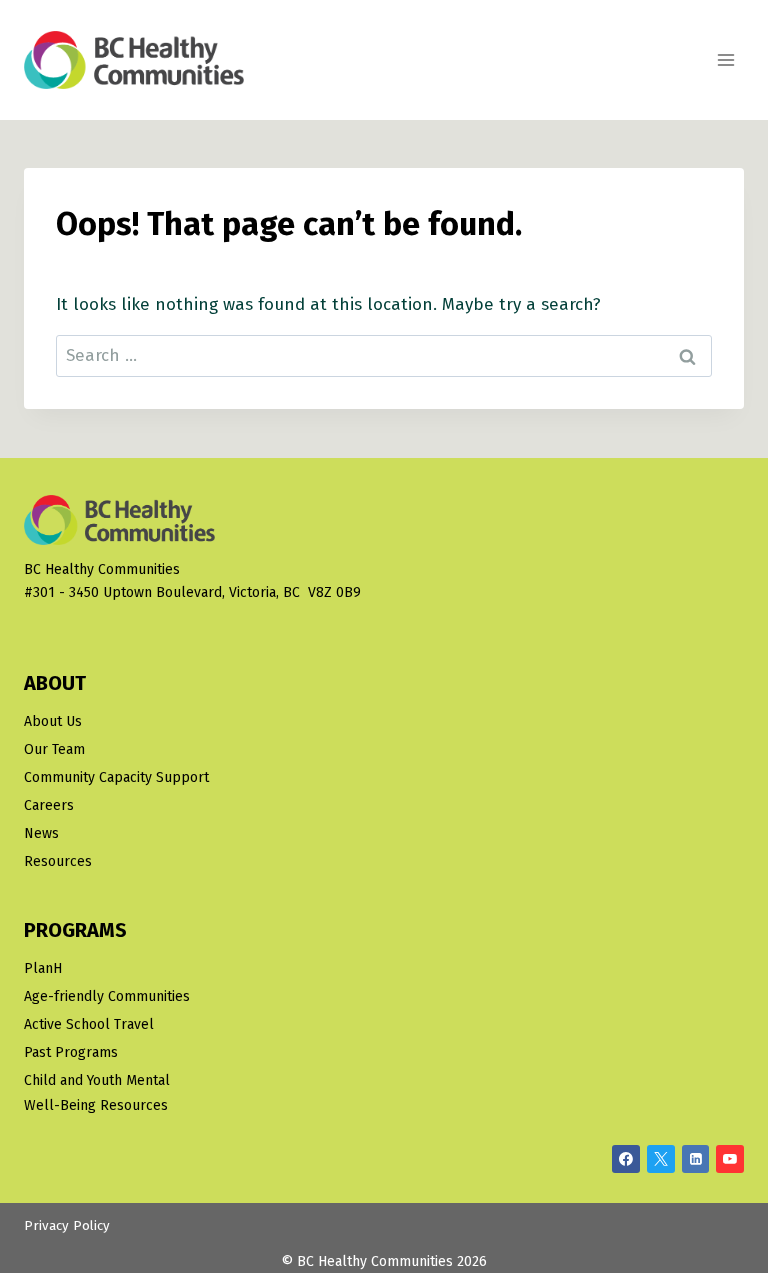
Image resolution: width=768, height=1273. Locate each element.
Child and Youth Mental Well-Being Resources (97, 1093)
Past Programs (71, 1052)
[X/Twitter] (661, 1159)
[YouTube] (730, 1159)
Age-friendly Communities (107, 996)
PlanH (43, 968)
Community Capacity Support (116, 777)
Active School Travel (89, 1024)
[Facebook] (626, 1159)
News (41, 833)
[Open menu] (725, 59)
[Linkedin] (696, 1159)
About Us (53, 721)
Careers (49, 805)
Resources (58, 861)
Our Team (54, 749)
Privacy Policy (67, 1226)
